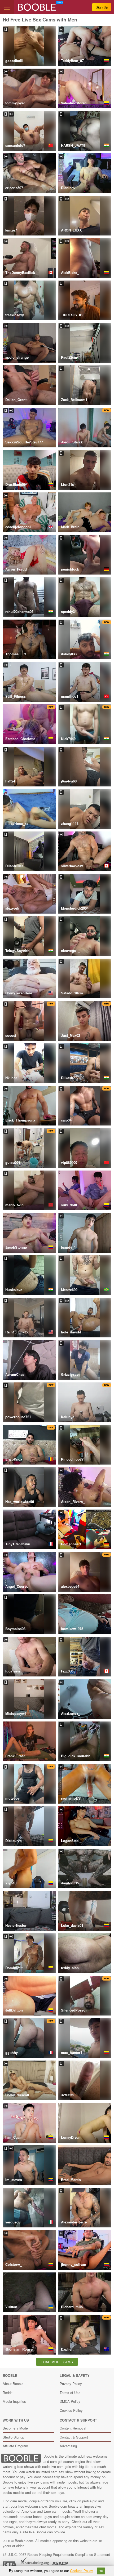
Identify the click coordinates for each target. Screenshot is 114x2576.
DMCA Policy (70, 2401)
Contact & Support (74, 2437)
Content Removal (73, 2428)
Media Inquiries (14, 2401)
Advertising (68, 2446)
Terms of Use (70, 2393)
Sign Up (102, 7)
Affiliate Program (15, 2446)
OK (101, 2571)
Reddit (8, 2393)
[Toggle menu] (7, 7)
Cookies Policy (71, 2410)
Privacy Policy (71, 2384)
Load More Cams (57, 2362)
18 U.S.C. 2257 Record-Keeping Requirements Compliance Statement (56, 2554)
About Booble (13, 2384)
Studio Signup (13, 2437)
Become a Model (16, 2428)
